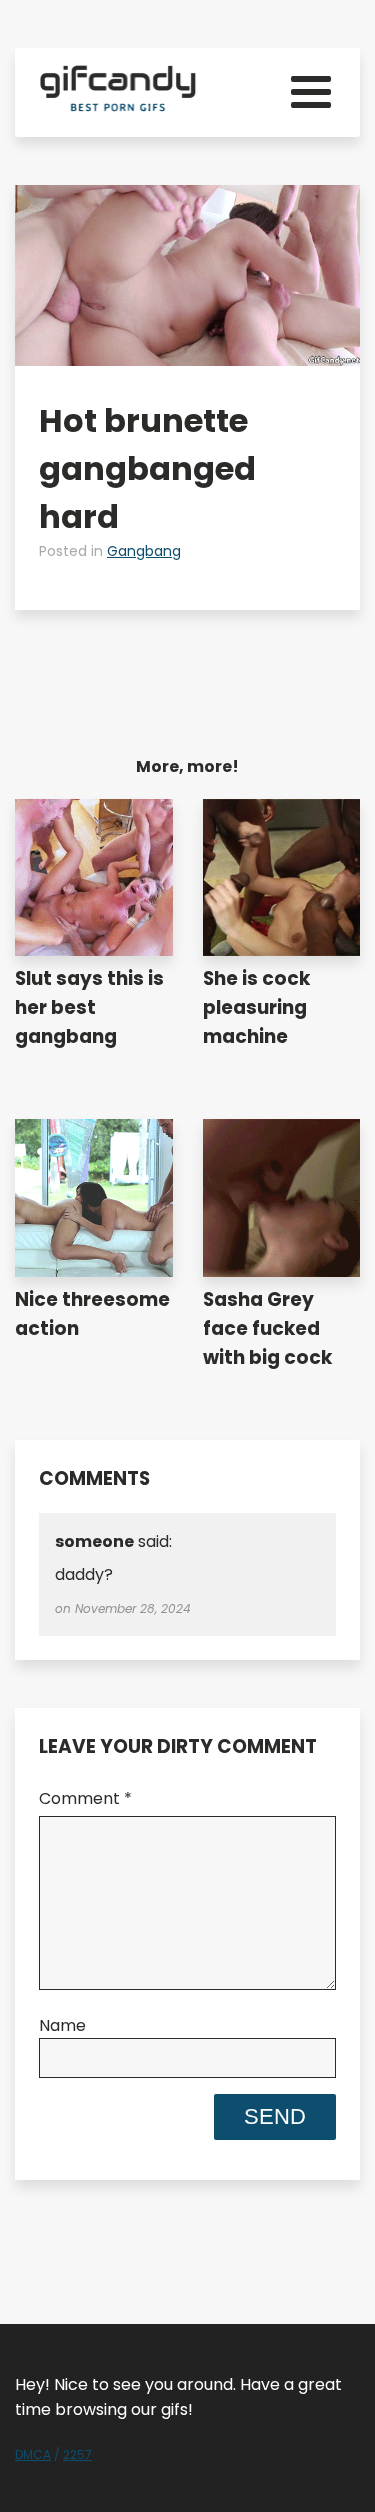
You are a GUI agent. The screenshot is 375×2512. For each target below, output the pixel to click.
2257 (77, 2454)
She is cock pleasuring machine (256, 1007)
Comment (85, 1798)
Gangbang (144, 551)
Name (62, 2025)
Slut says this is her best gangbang (89, 1007)
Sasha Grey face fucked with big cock (267, 1328)
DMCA (33, 2454)
